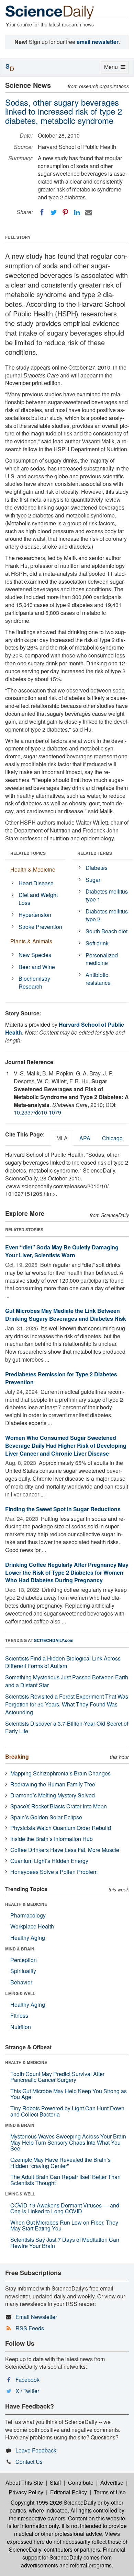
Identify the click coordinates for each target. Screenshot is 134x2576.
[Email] (89, 212)
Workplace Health (32, 1926)
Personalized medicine (102, 959)
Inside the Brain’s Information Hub (52, 1839)
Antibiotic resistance (98, 979)
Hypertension (35, 915)
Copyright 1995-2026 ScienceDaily (53, 2502)
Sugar (93, 880)
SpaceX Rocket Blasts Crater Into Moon (59, 1806)
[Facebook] (42, 212)
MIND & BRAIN (20, 1949)
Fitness (19, 2015)
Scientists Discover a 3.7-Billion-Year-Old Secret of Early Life (67, 1727)
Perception (24, 1960)
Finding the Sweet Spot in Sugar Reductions (63, 1509)
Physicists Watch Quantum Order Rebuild (61, 1828)
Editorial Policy (69, 2492)
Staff (55, 2482)
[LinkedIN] (77, 212)
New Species (35, 955)
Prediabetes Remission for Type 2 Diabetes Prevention (61, 1378)
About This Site (24, 2482)
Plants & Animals (31, 941)
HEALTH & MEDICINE (26, 1904)
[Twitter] (54, 212)
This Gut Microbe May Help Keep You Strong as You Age (69, 2094)
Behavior (21, 1982)
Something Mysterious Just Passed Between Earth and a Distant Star (67, 1681)
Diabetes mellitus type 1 (107, 895)
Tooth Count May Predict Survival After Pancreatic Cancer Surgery (57, 2077)
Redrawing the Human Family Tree (53, 1784)
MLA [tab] (62, 1138)
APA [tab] (85, 1138)
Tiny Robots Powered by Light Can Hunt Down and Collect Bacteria (67, 2111)
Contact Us (29, 2462)
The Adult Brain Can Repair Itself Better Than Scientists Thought (65, 2180)
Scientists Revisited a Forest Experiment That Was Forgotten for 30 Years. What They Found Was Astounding (67, 1704)
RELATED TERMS (95, 853)
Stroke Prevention (40, 927)
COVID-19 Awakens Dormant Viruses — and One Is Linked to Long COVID (65, 2208)
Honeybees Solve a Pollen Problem (54, 1872)
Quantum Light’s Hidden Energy (49, 1861)
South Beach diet (107, 931)
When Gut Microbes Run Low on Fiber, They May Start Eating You (64, 2225)
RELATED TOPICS (28, 853)
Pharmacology (28, 1915)
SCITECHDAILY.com (54, 1640)
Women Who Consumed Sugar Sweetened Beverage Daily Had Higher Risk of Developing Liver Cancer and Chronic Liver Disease (66, 1446)
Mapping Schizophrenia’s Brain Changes (60, 1773)
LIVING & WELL (20, 1993)
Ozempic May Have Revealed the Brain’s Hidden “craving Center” (60, 2163)
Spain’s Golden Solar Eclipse (46, 1817)
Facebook (27, 2380)
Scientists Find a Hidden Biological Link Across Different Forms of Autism (63, 1662)
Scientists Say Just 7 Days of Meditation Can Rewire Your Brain (65, 2243)
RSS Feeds (30, 2328)
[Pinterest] (65, 212)
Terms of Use (110, 2492)
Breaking (17, 1756)
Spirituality (23, 1971)
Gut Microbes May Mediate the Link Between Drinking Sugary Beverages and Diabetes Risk (66, 1315)
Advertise (112, 2482)
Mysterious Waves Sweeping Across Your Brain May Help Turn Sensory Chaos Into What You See (68, 2142)
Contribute (81, 2482)
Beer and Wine (37, 967)
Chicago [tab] (112, 1138)
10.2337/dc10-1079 (37, 1112)
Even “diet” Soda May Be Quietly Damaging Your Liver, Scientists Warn (62, 1251)
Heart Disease (36, 883)
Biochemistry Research (34, 982)
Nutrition (21, 2027)
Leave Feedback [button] (36, 2450)
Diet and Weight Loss (38, 899)
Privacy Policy (26, 2492)
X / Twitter (27, 2391)
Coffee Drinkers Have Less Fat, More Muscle (65, 1850)
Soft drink (97, 943)
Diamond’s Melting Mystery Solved (53, 1795)
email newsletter (98, 42)
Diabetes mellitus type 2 (107, 915)
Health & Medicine (33, 869)
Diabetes (97, 868)
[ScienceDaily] (50, 12)
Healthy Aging (28, 1938)
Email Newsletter (36, 2317)
